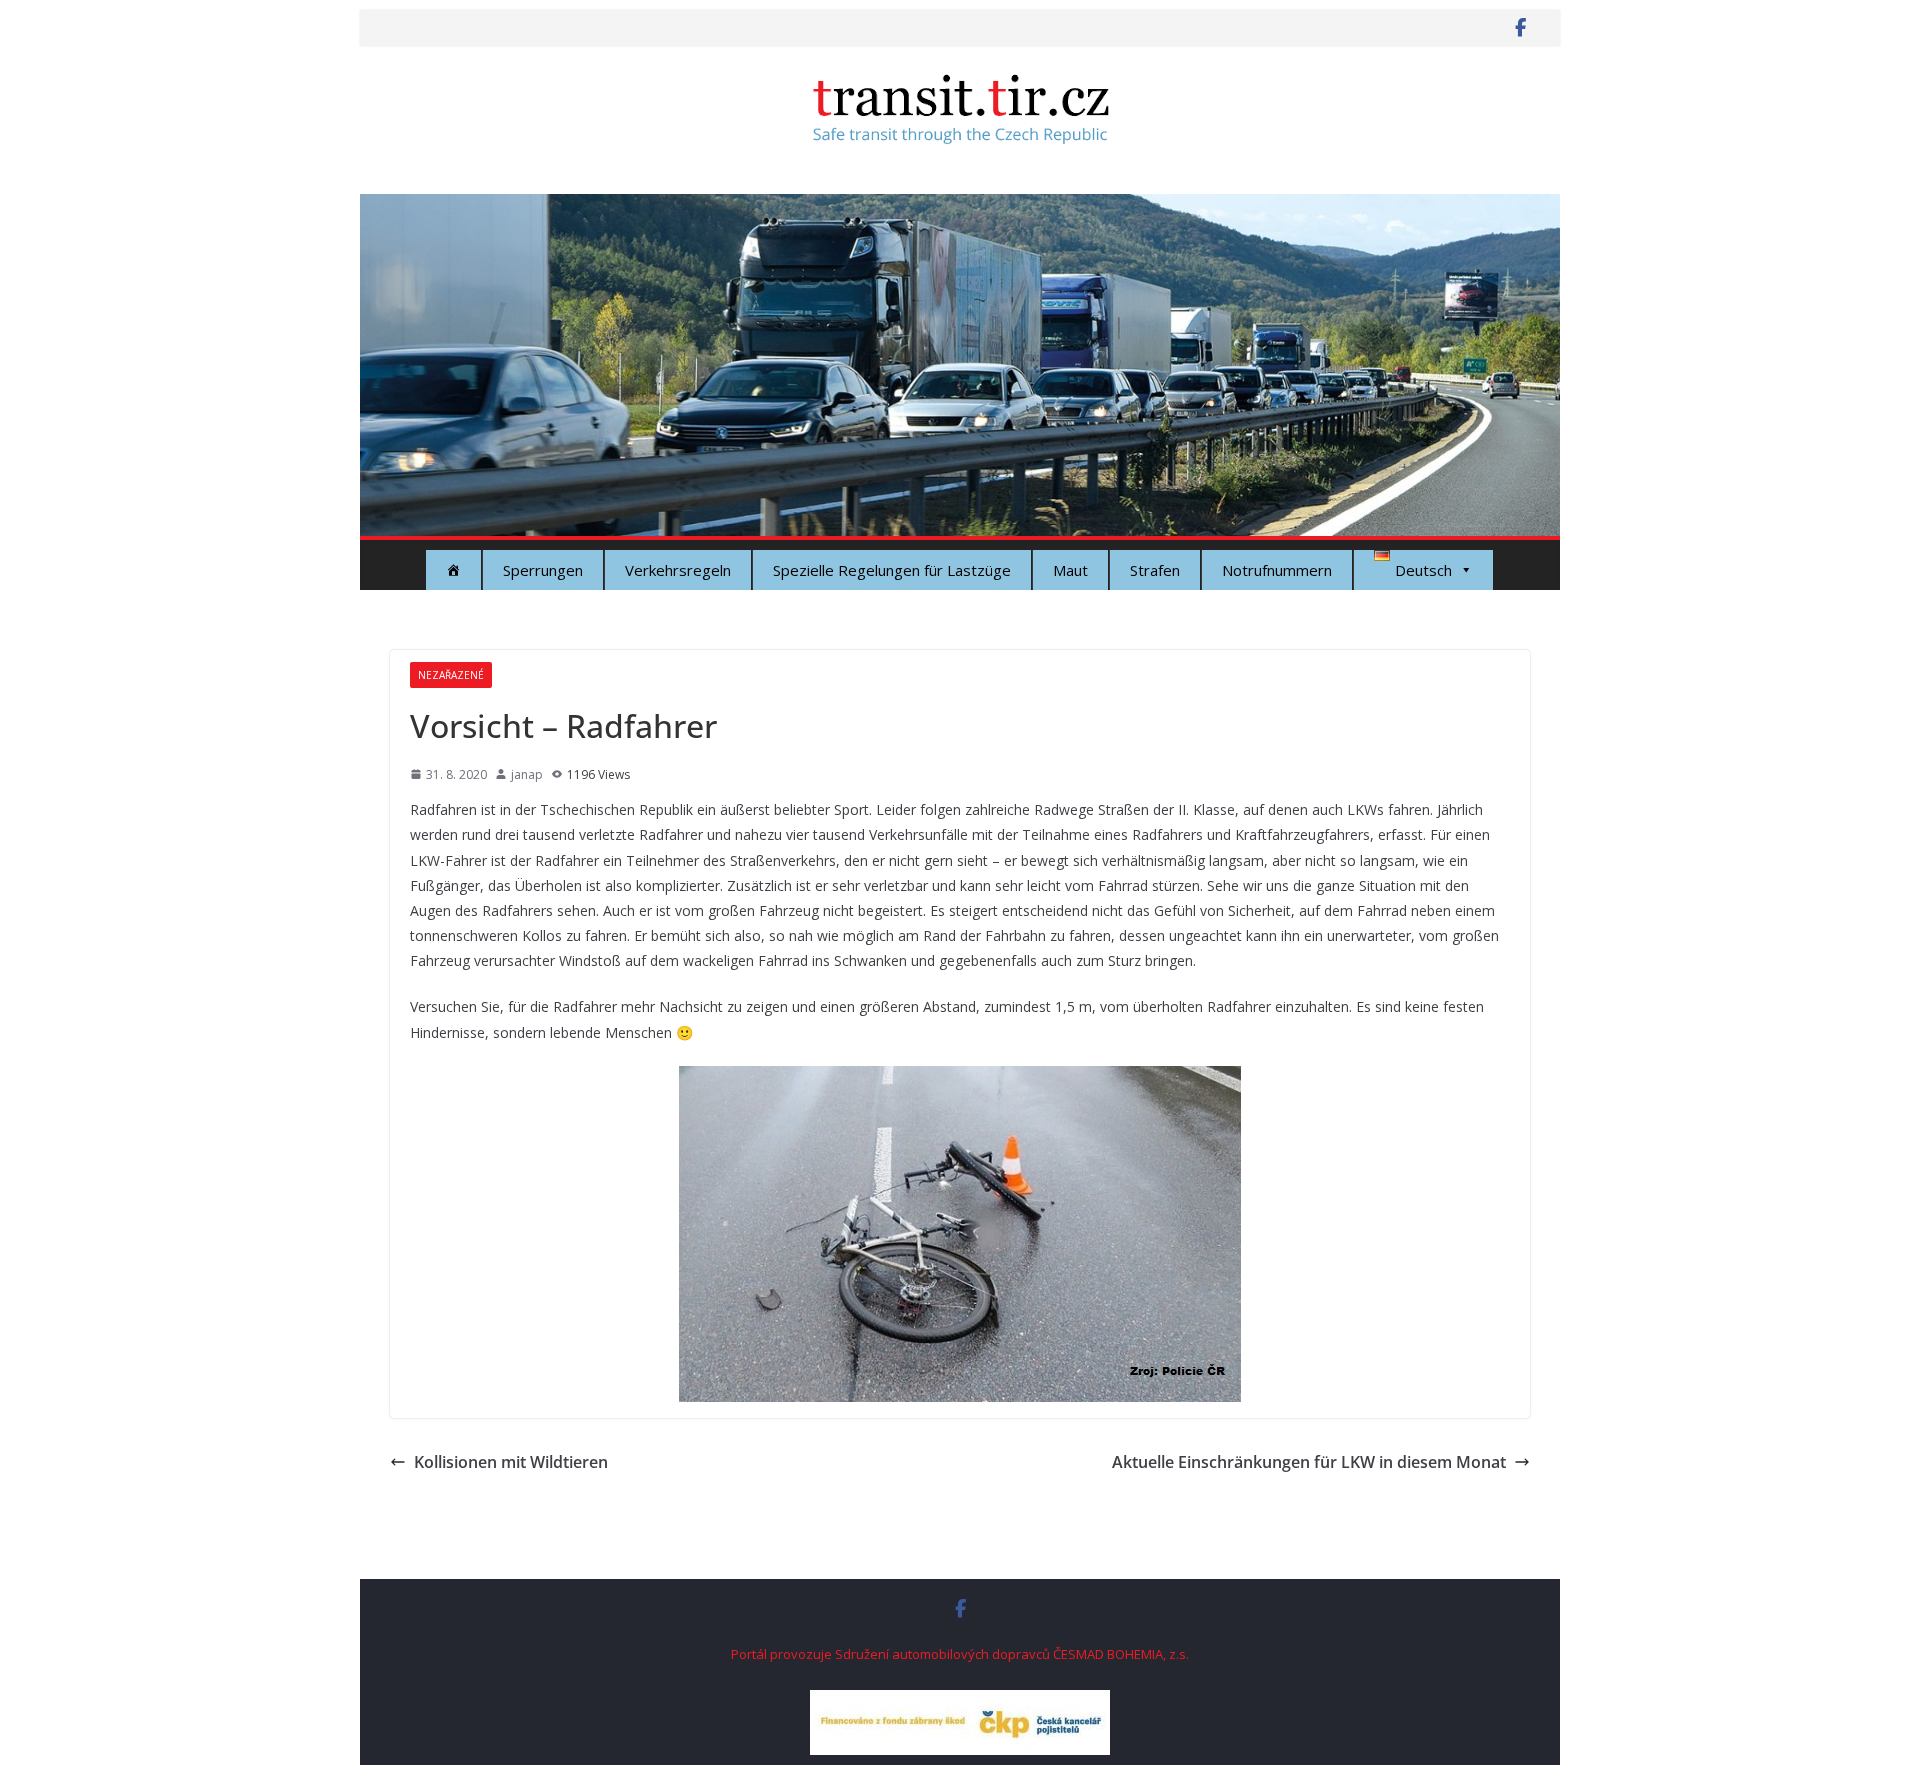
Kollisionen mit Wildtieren (511, 1462)
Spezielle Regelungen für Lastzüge (892, 570)
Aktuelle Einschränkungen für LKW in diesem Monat (1309, 1462)
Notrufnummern (1277, 570)
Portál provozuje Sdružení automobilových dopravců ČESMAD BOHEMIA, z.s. (960, 1654)
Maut (1070, 570)
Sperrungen (543, 570)
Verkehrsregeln (678, 570)
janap (527, 774)
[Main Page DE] (453, 570)
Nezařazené (451, 675)
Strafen (1155, 570)
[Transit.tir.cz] (960, 208)
